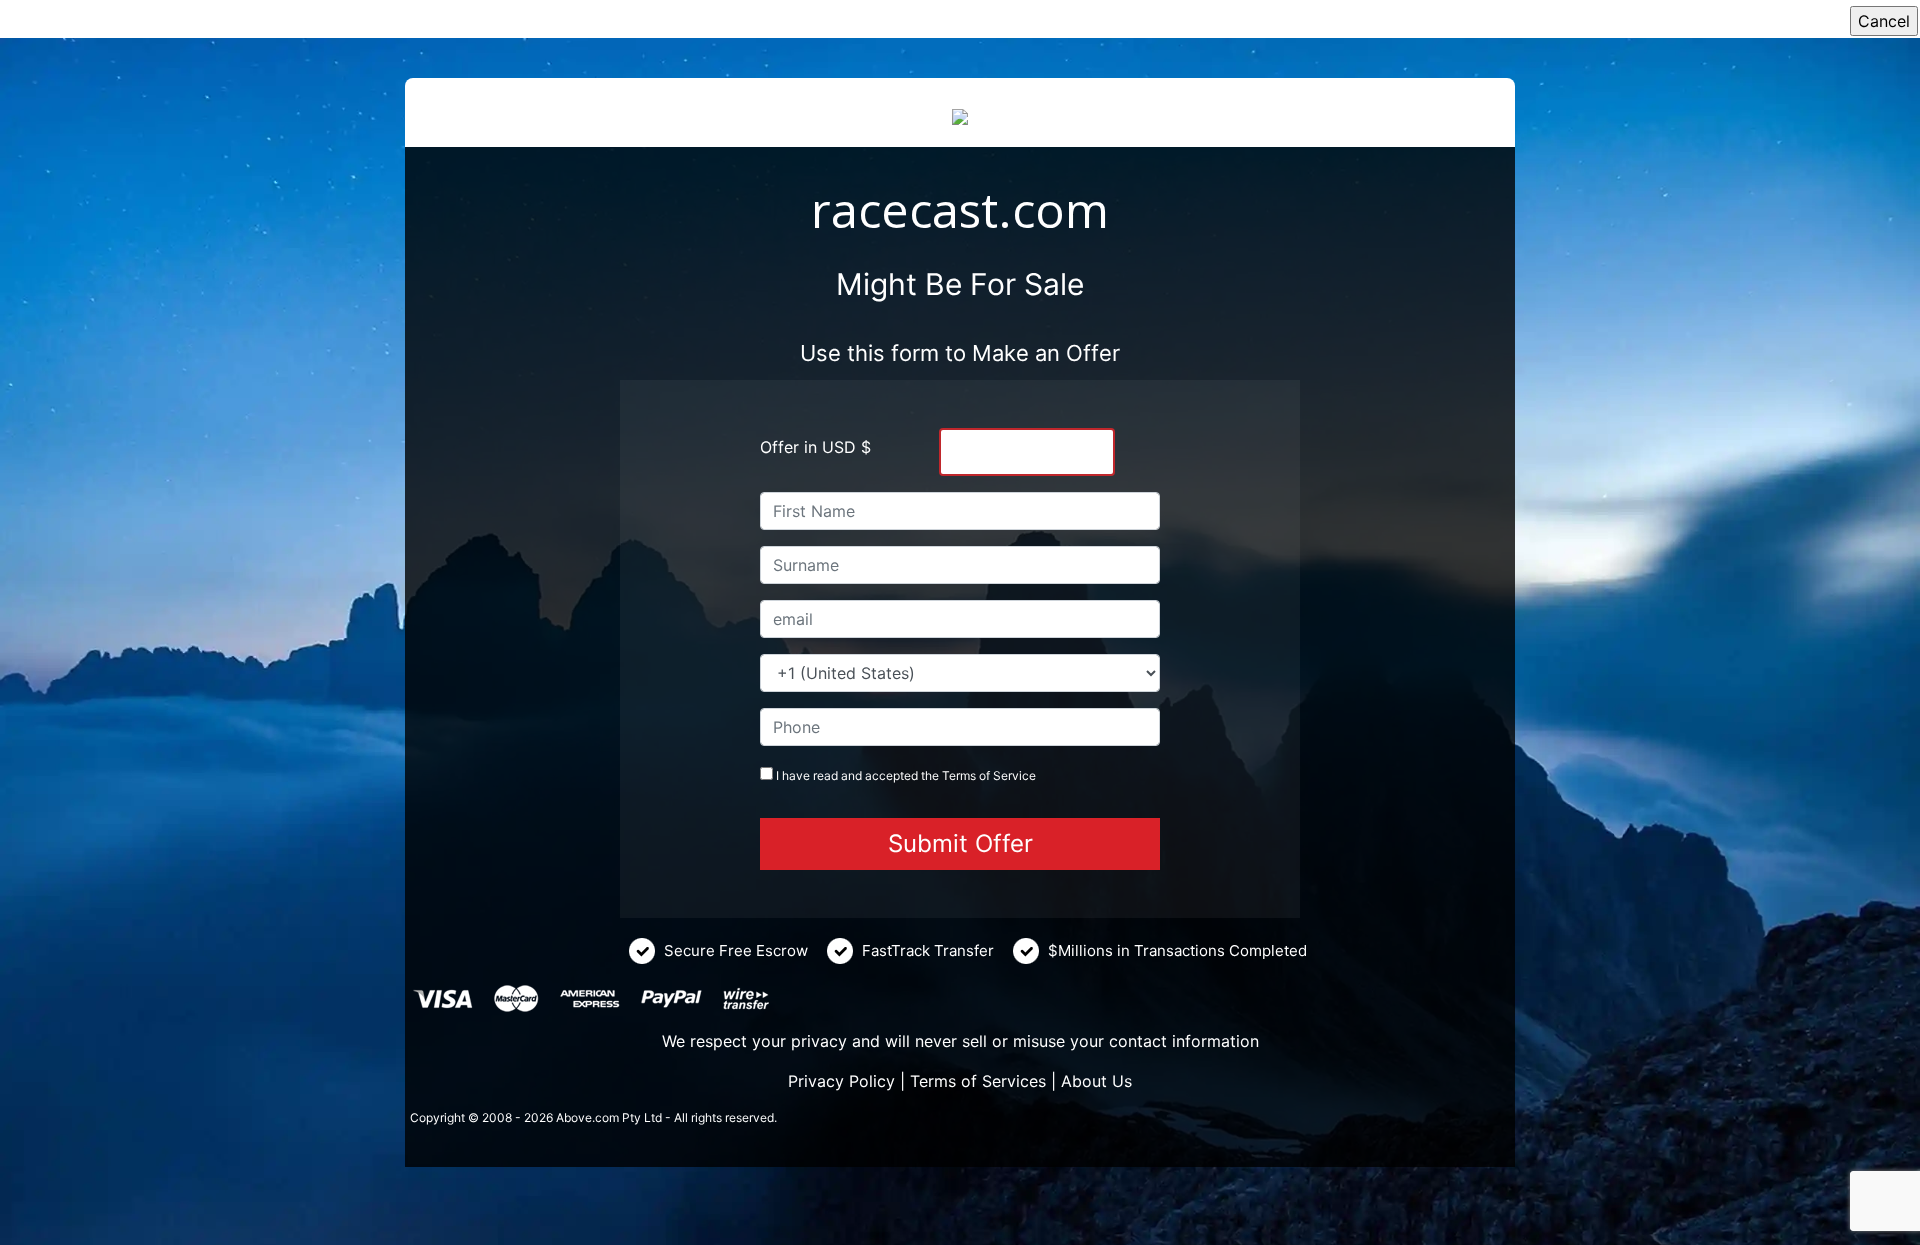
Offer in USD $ (815, 447)
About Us (1096, 1081)
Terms (959, 775)
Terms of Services (978, 1081)
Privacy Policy (841, 1081)
